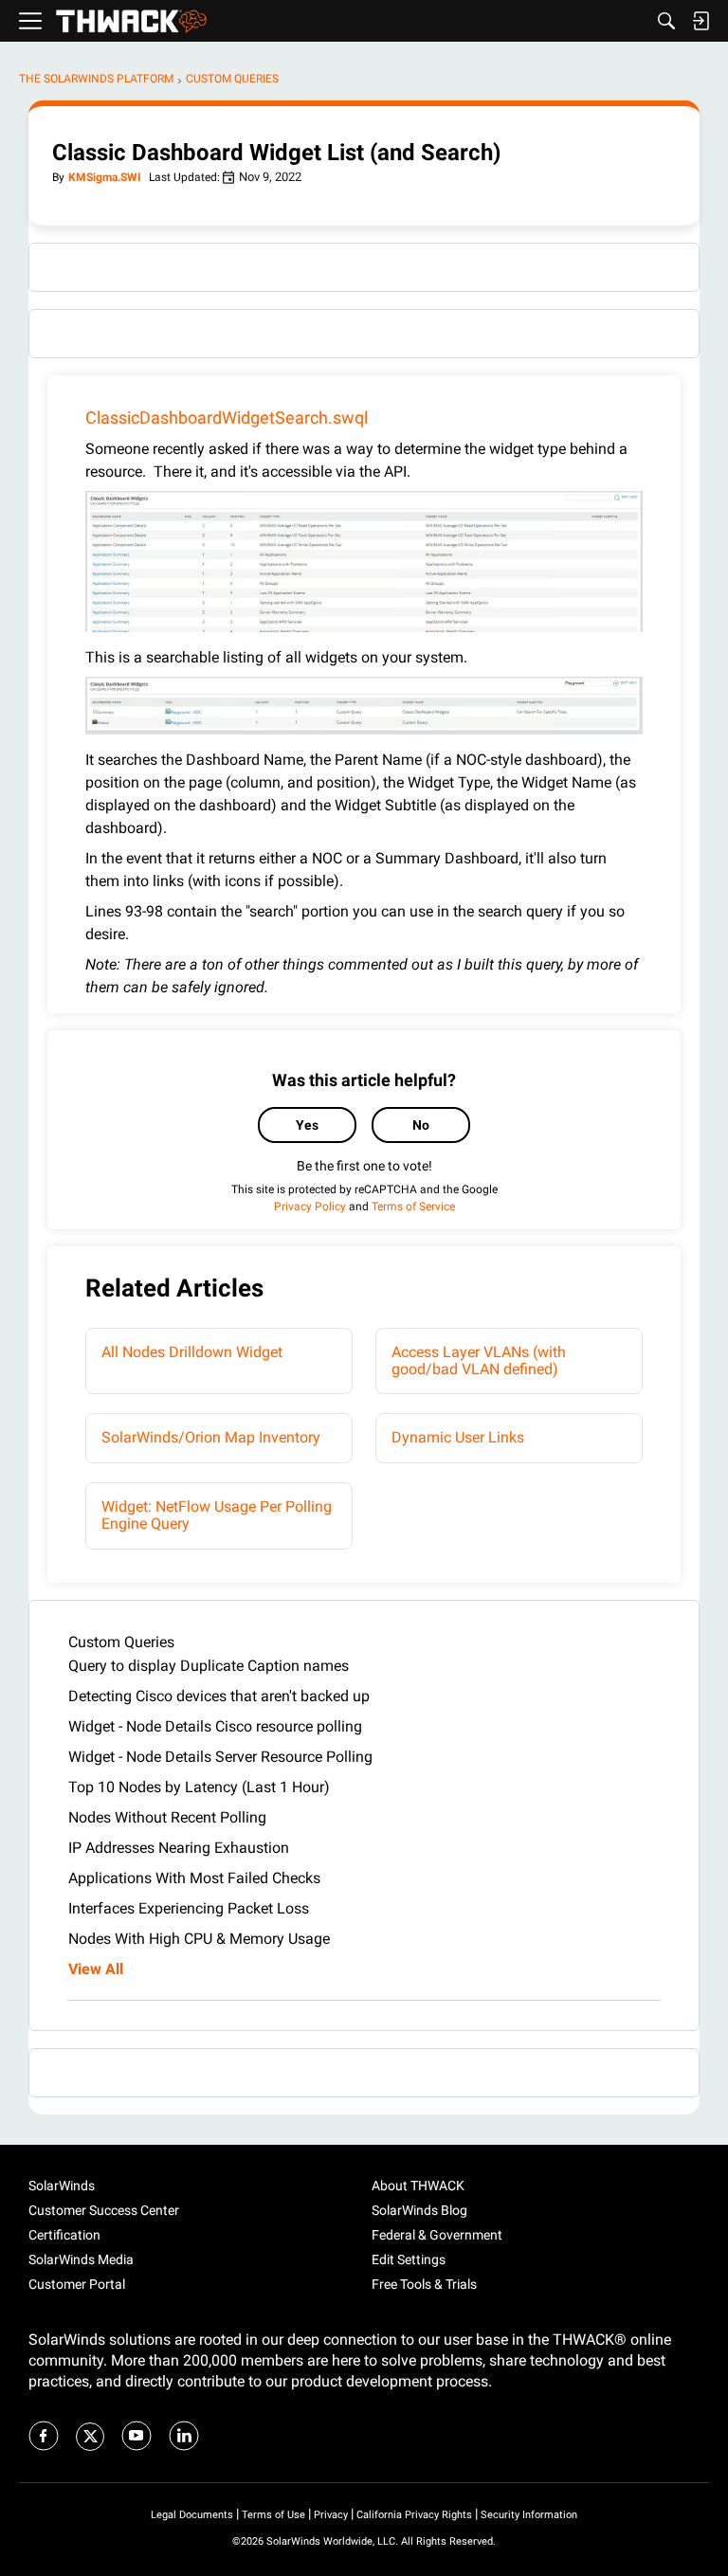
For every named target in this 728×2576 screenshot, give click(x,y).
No (421, 1125)
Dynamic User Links (458, 1437)
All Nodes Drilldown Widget (192, 1352)
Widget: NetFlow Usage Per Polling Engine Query (217, 1515)
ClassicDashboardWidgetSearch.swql (227, 417)
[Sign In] (701, 21)
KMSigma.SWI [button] (105, 177)
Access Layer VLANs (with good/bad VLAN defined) (479, 1361)
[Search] (666, 21)
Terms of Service (413, 1206)
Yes (307, 1125)
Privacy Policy (310, 1206)
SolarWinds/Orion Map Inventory (211, 1437)
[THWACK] (131, 21)
